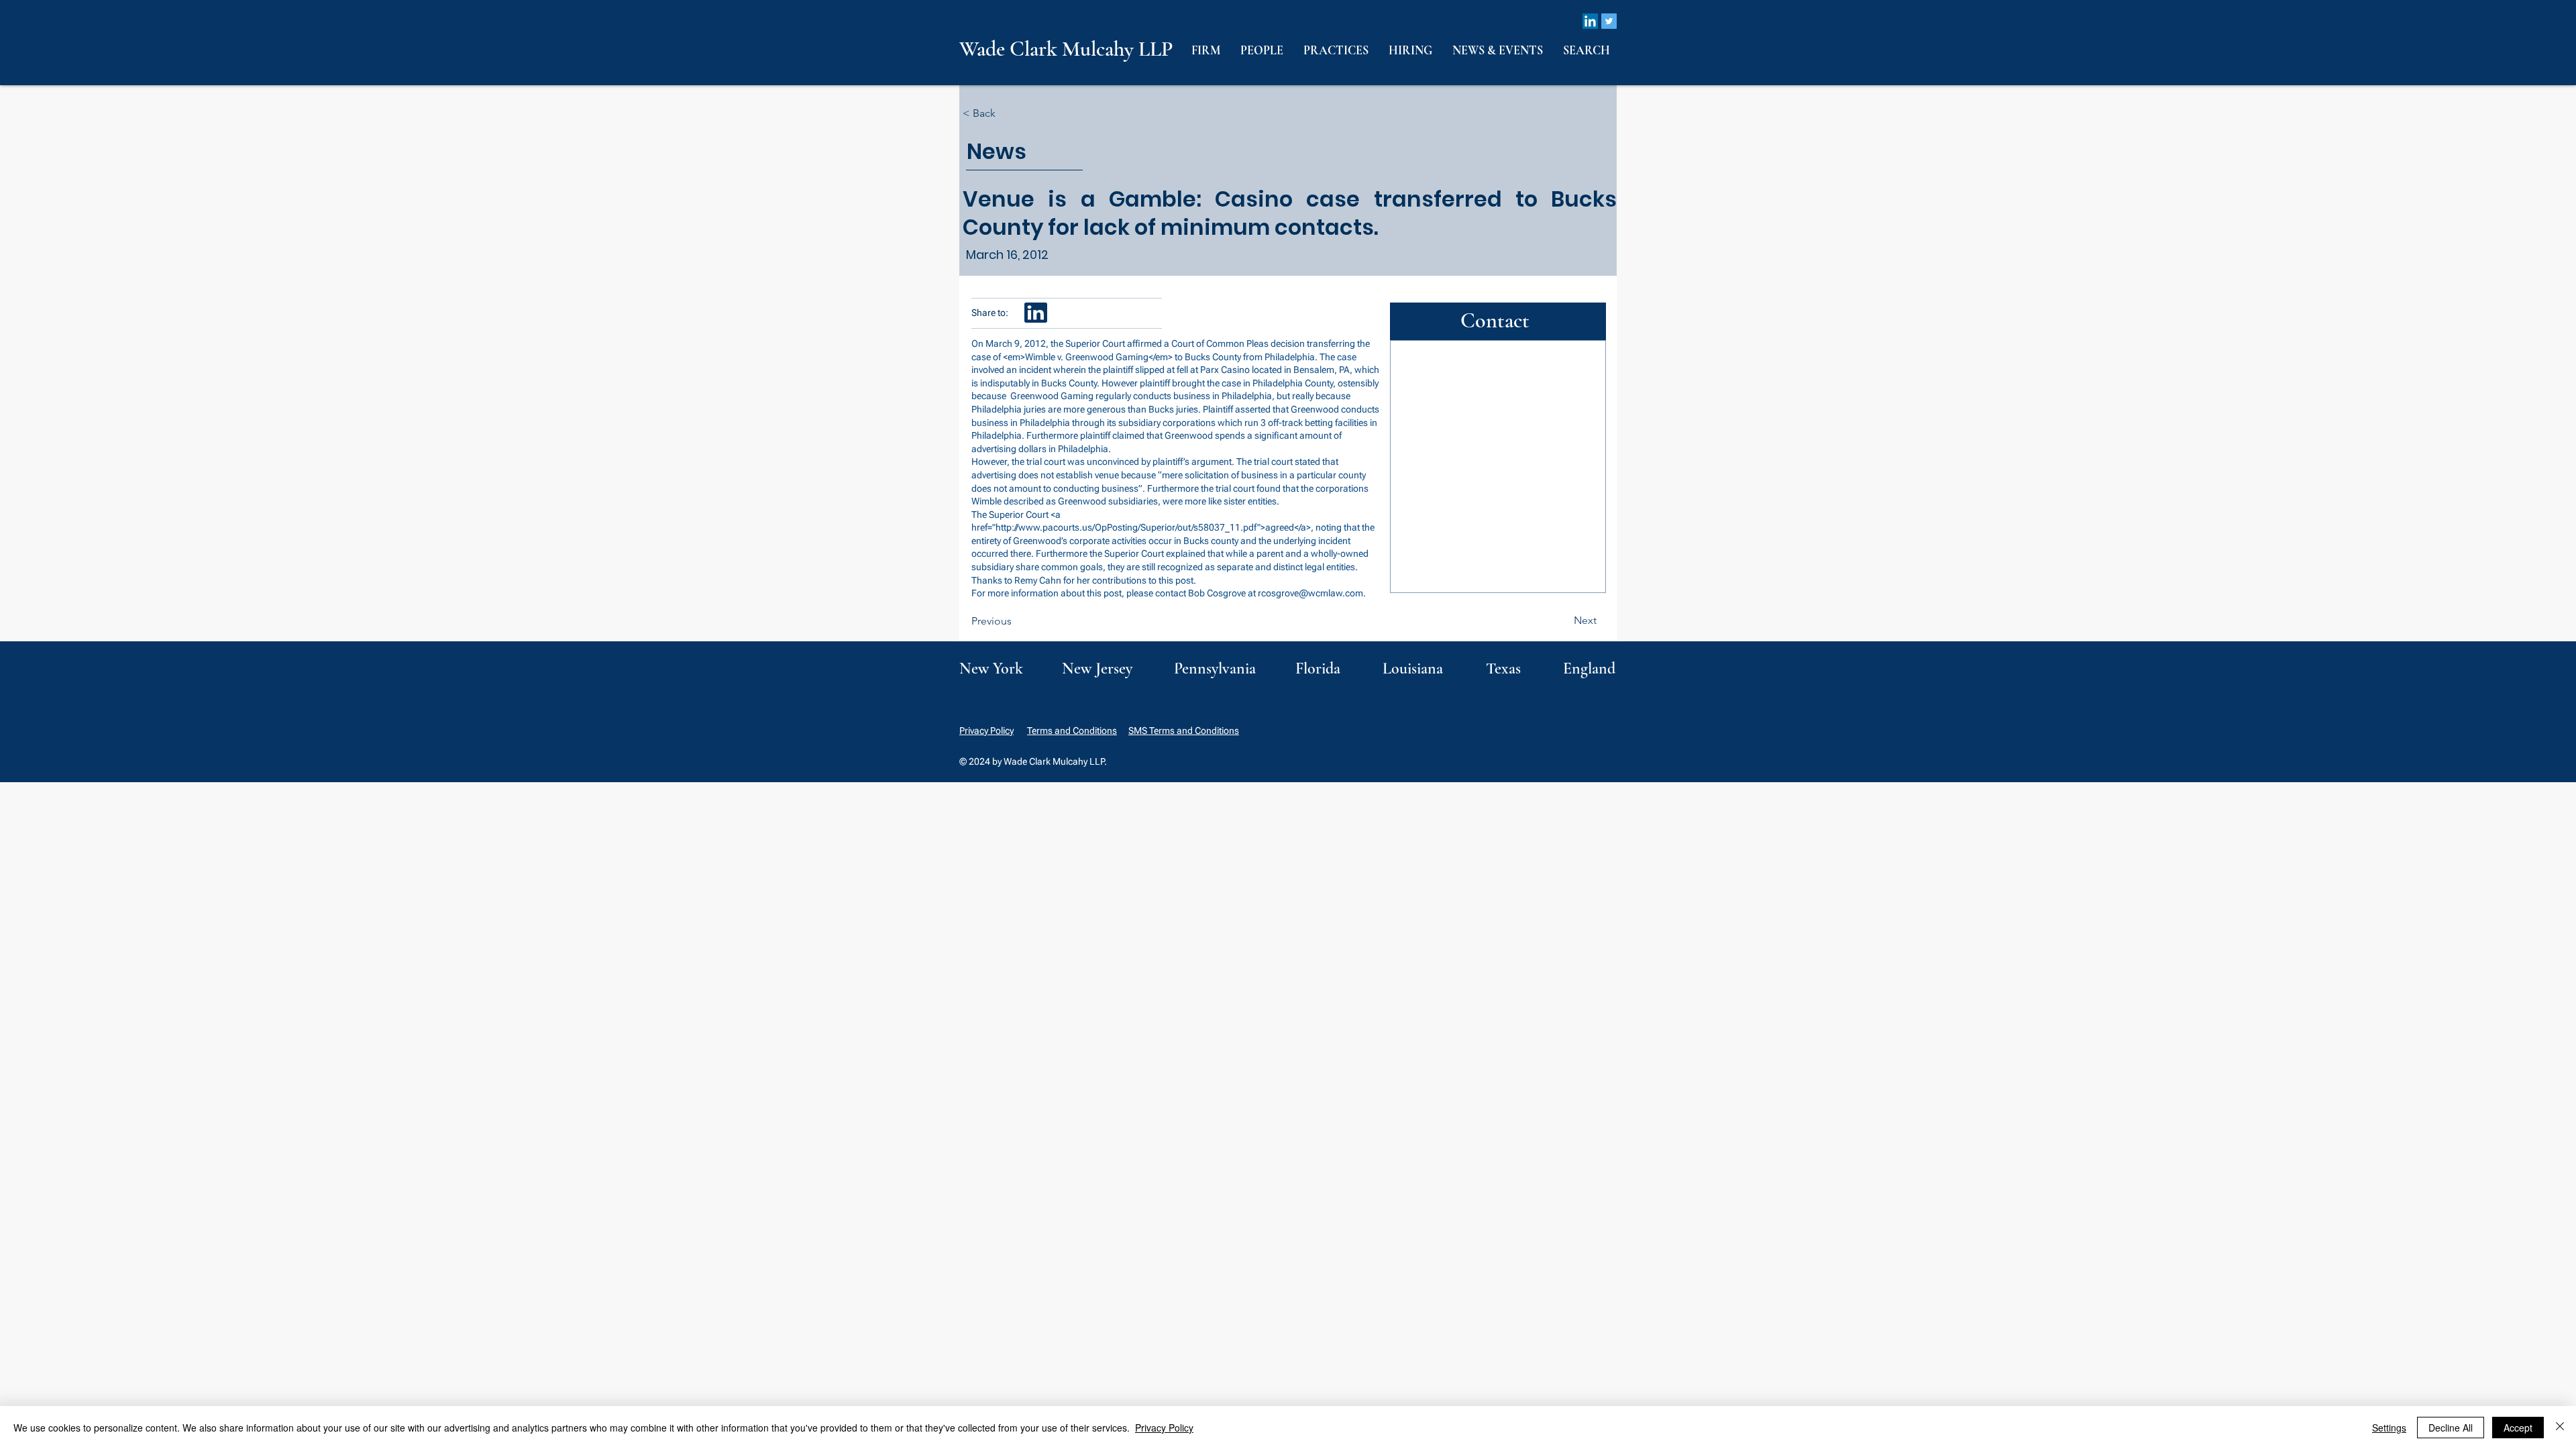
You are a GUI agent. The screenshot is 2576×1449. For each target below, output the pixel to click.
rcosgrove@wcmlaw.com (1310, 593)
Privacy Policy (986, 731)
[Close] (2560, 1428)
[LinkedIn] (1590, 21)
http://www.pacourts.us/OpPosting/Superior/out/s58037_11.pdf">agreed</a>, (1155, 527)
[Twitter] (1609, 21)
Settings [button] (2389, 1428)
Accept (2518, 1428)
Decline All (2451, 1428)
